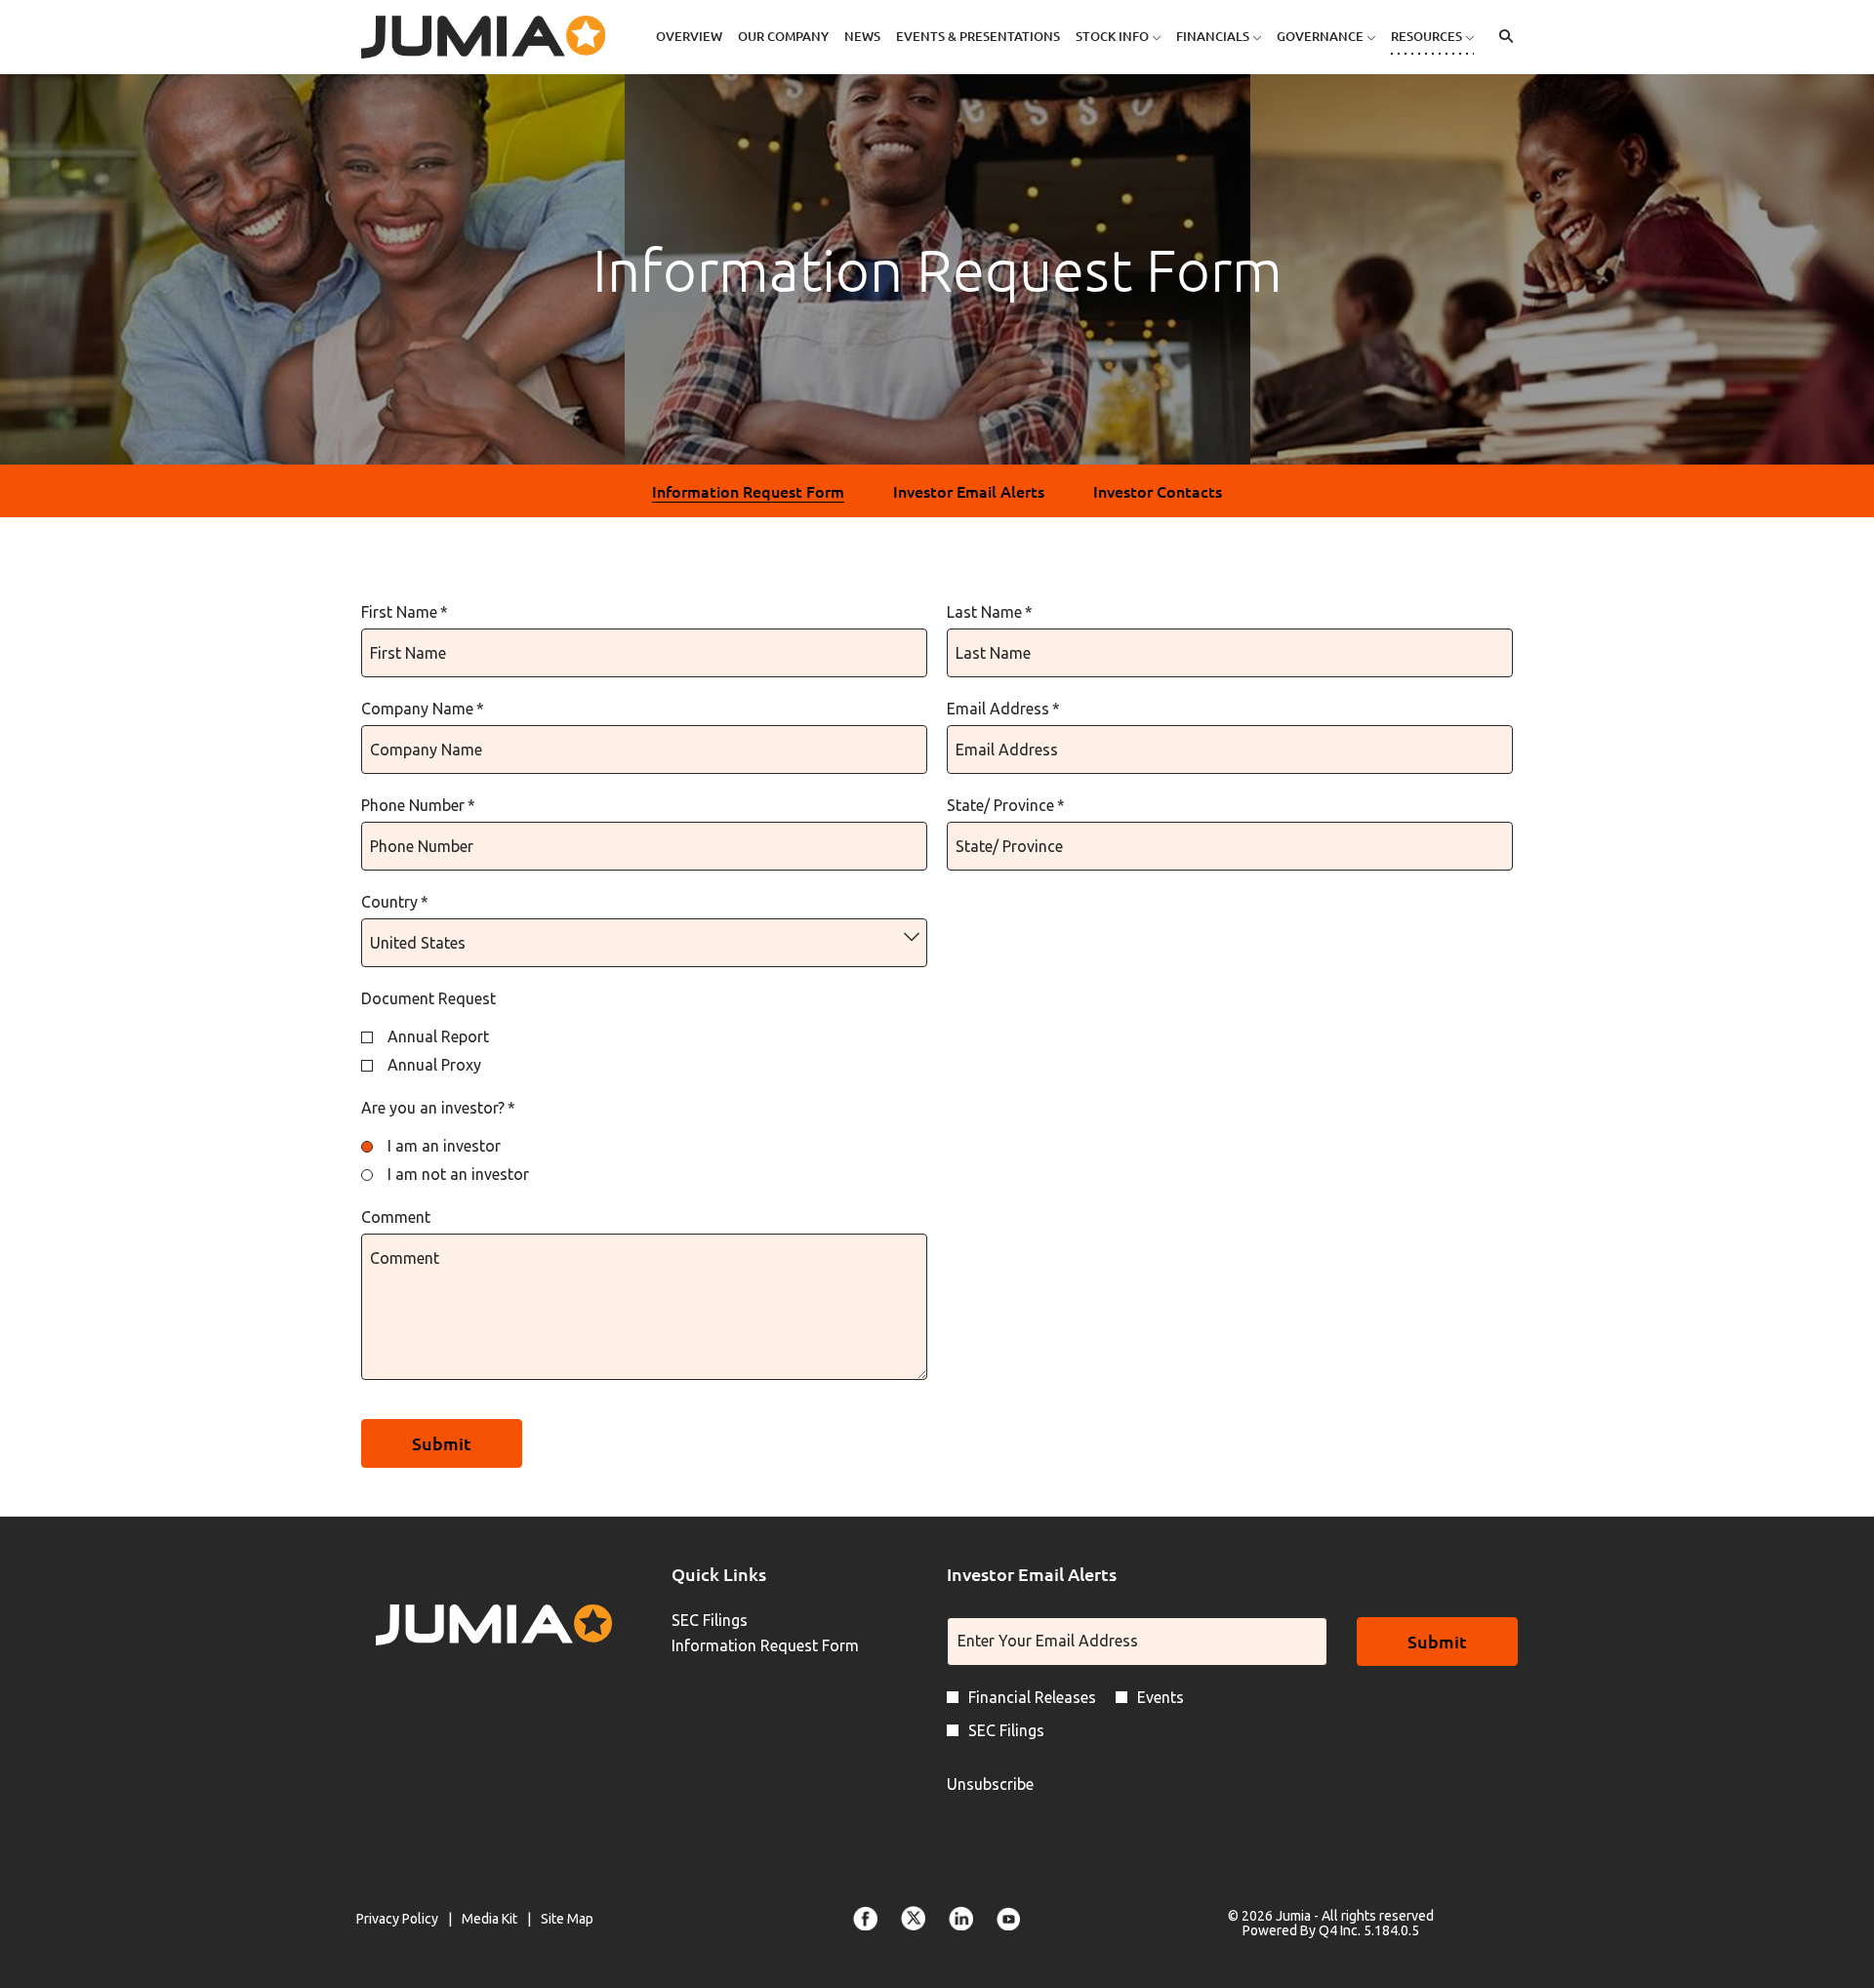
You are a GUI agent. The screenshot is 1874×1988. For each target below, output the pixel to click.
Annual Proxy (434, 1065)
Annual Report (438, 1036)
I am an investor (444, 1146)
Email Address (1003, 709)
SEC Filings (737, 1620)
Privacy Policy (397, 1920)
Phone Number (418, 805)
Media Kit (489, 1920)
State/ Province (1006, 805)
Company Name (423, 709)
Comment (396, 1217)
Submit (1437, 1641)
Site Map (567, 1920)
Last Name (990, 612)
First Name (405, 612)
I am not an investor (458, 1174)
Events (1161, 1697)
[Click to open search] (1501, 37)
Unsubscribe (990, 1784)
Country (395, 902)
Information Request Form (790, 1645)
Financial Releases (1032, 1697)
